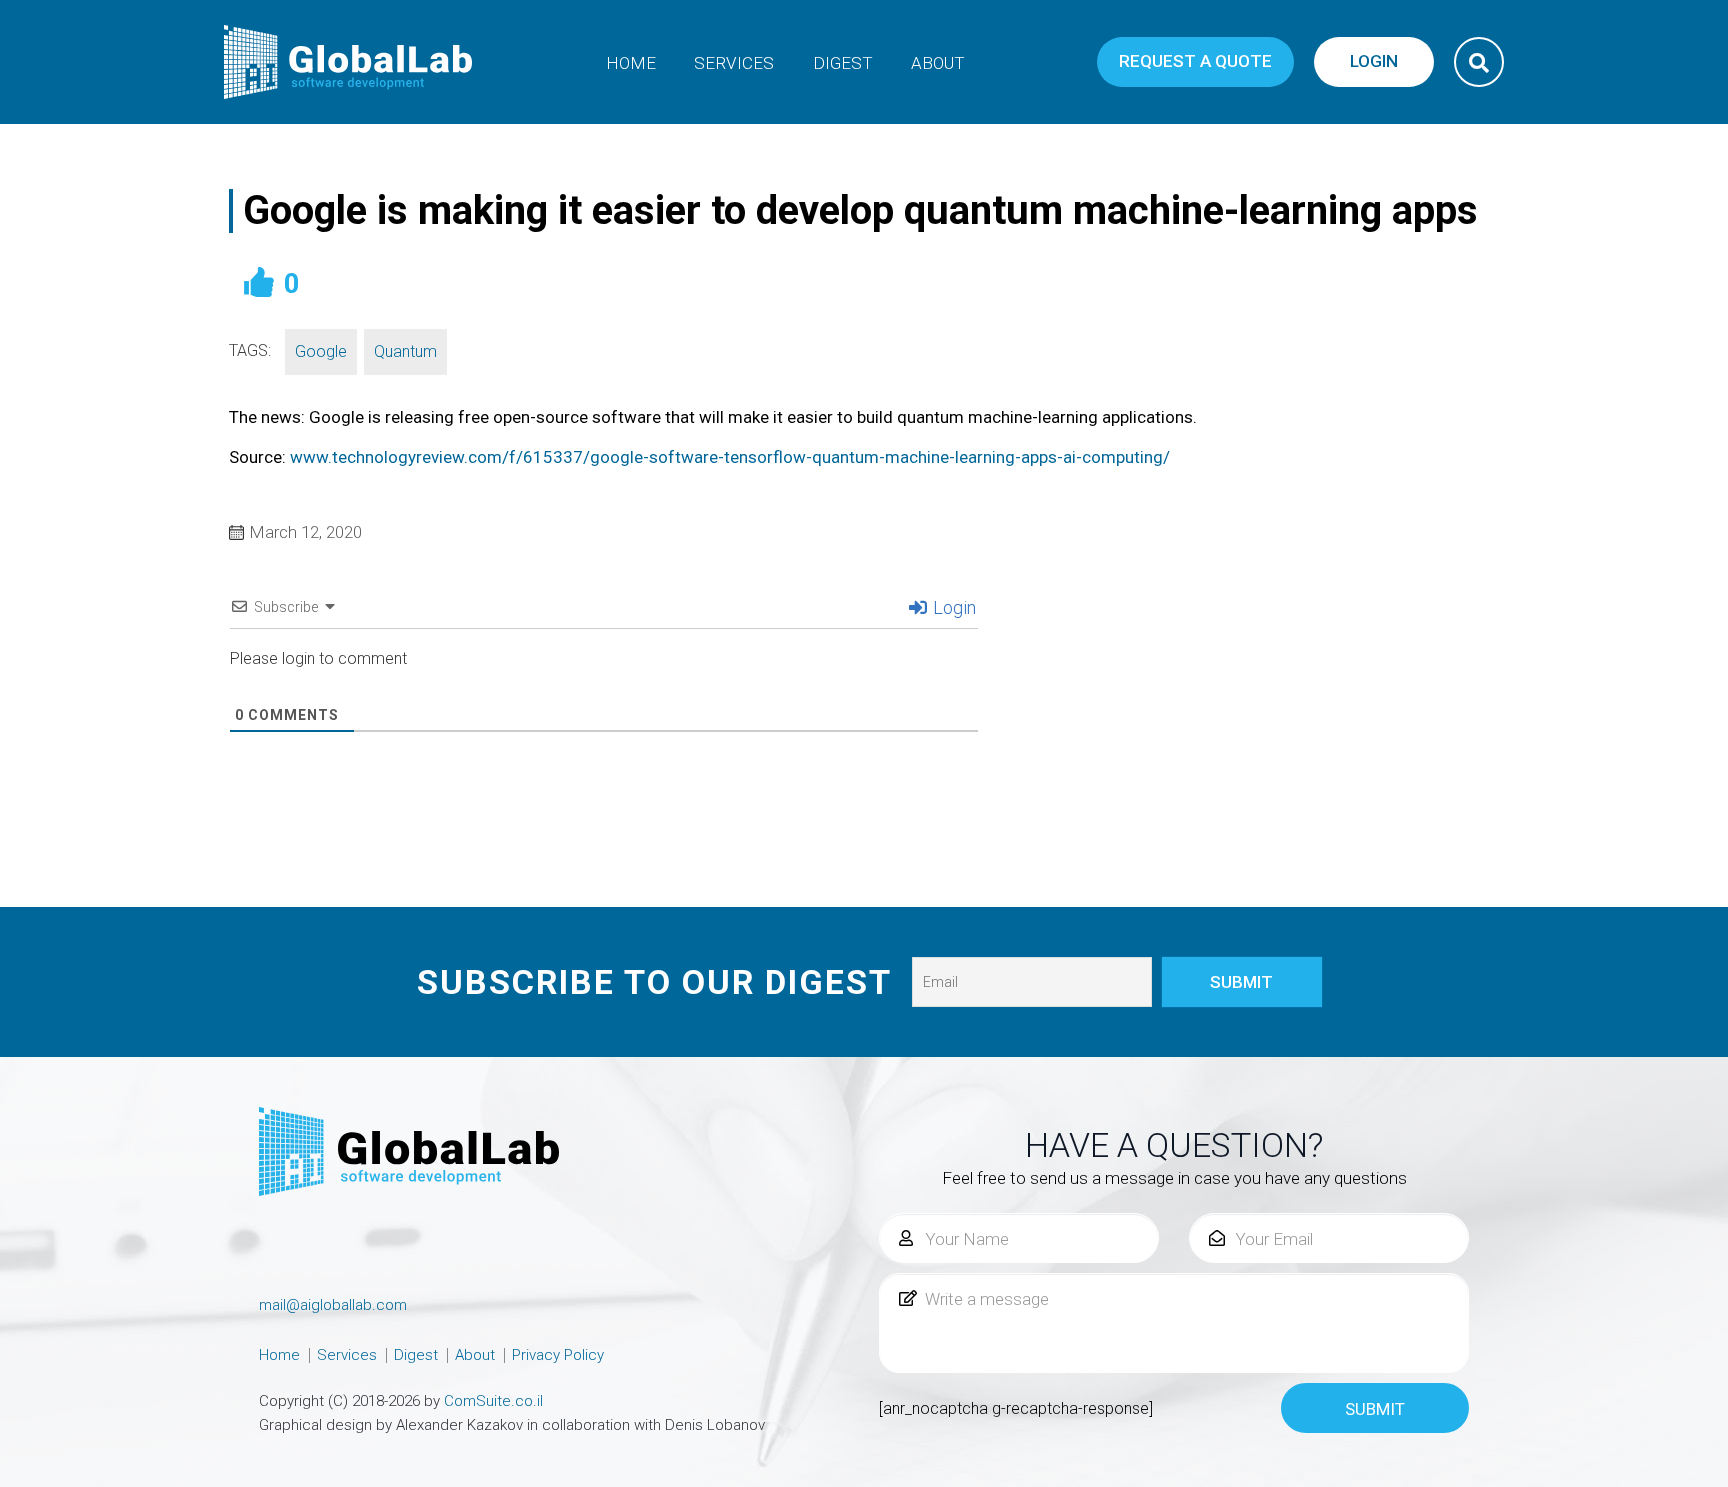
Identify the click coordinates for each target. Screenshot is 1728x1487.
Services (734, 63)
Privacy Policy (558, 1355)
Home (631, 63)
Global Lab (349, 62)
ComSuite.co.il (493, 1401)
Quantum (405, 351)
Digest (843, 63)
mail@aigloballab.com (333, 1305)
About (938, 63)
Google (321, 351)
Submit (1375, 1409)
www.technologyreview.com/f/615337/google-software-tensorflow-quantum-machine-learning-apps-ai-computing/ (730, 457)
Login (952, 607)
